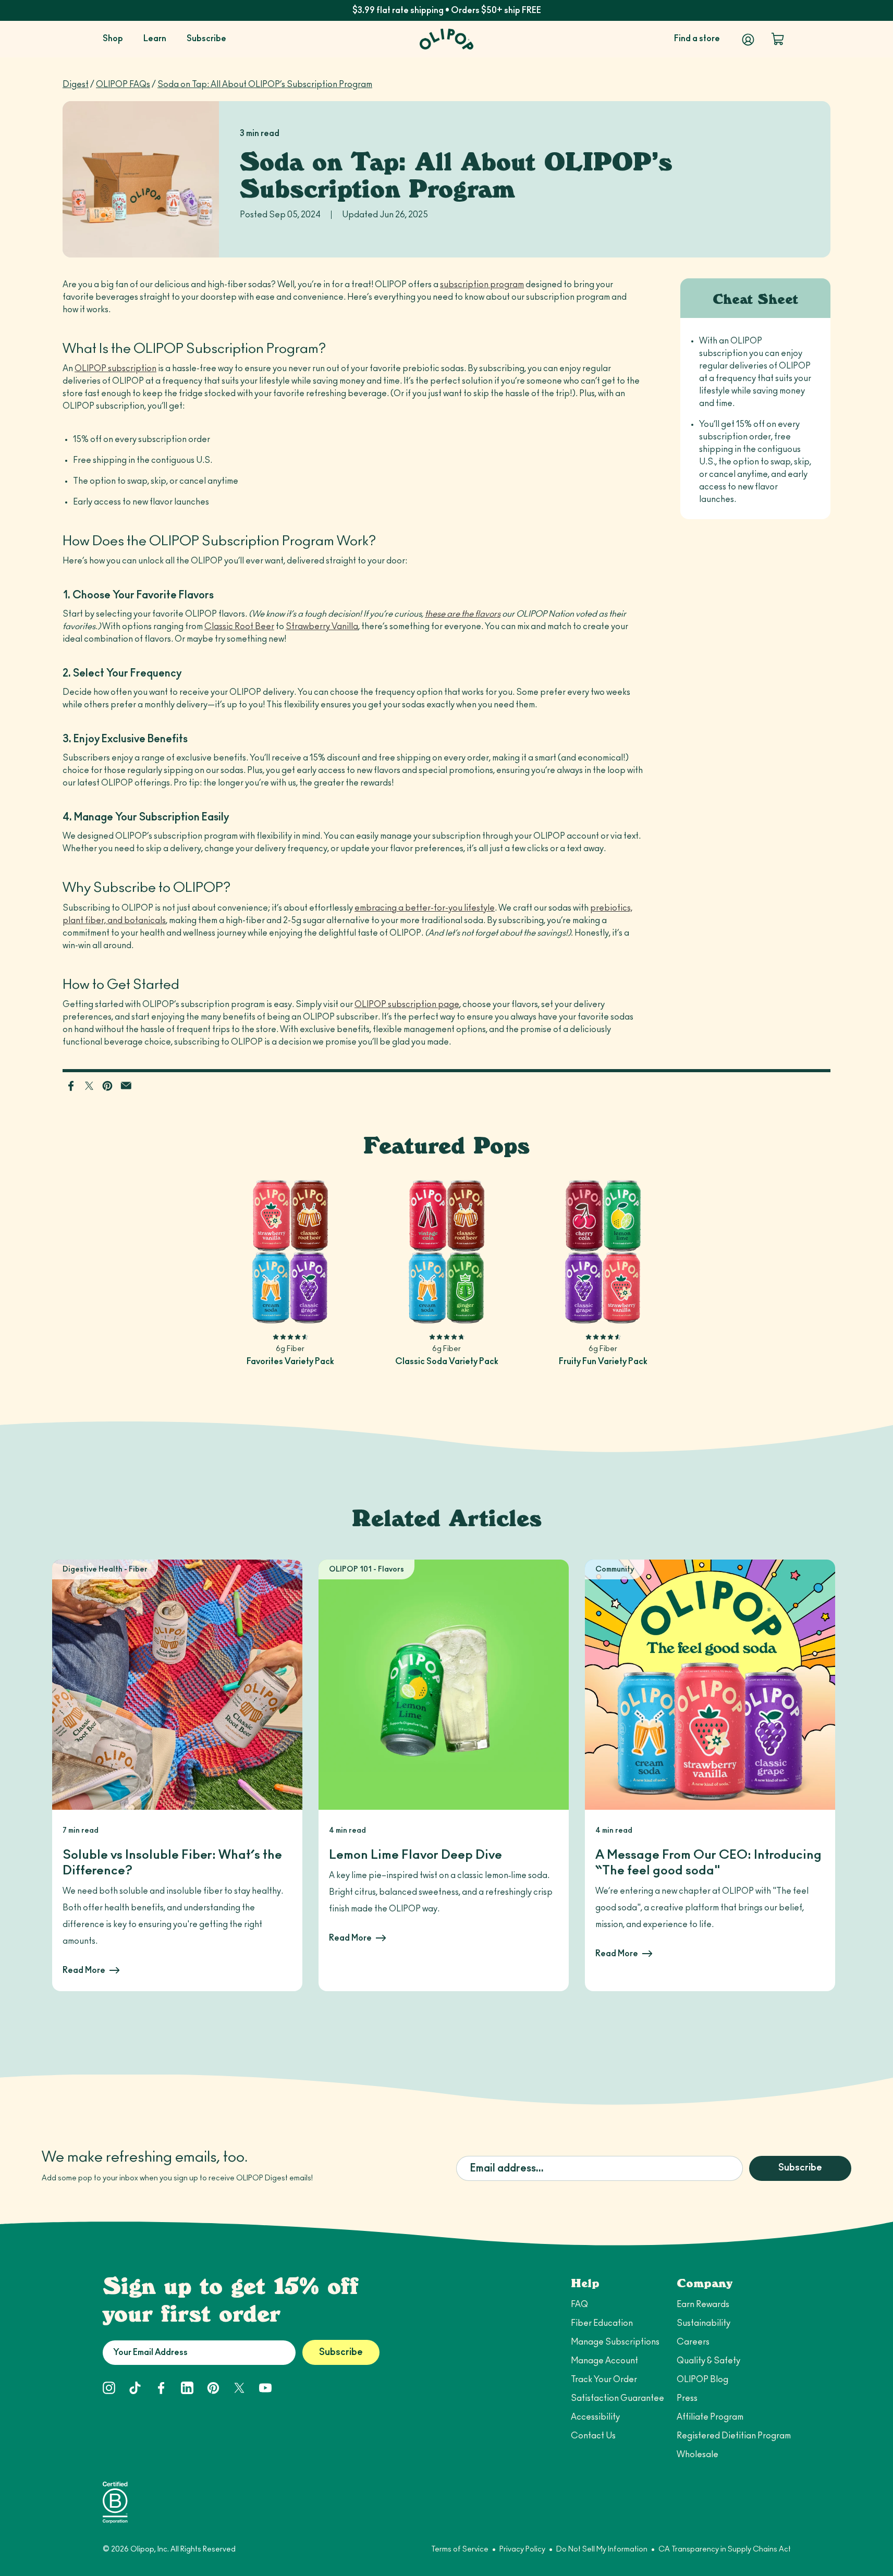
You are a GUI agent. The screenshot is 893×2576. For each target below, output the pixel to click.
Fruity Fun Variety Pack (603, 1361)
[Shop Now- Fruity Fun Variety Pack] (603, 1252)
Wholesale (698, 2455)
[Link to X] (90, 1085)
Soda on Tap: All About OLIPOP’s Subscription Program (265, 84)
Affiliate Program (710, 2417)
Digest (76, 84)
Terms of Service (460, 2549)
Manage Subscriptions (615, 2342)
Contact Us (593, 2436)
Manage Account (604, 2361)
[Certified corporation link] (115, 2502)
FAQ (579, 2304)
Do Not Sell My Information (602, 2549)
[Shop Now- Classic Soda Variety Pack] (447, 1252)
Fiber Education (602, 2323)
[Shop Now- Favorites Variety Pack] (290, 1252)
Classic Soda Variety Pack (447, 1361)
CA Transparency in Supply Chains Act (725, 2549)
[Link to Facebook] (72, 1085)
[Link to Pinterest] (108, 1085)
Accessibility (595, 2417)
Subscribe (800, 2168)
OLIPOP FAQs (123, 84)
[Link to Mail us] (126, 1085)
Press (687, 2398)
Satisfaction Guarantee (617, 2398)
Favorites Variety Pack (290, 1361)
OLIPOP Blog (702, 2379)
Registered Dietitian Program (734, 2436)
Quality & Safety (708, 2361)
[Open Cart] (778, 39)
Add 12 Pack (290, 1309)
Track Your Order (604, 2379)
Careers (693, 2342)
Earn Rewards (703, 2304)
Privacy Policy (522, 2549)
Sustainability (704, 2323)
